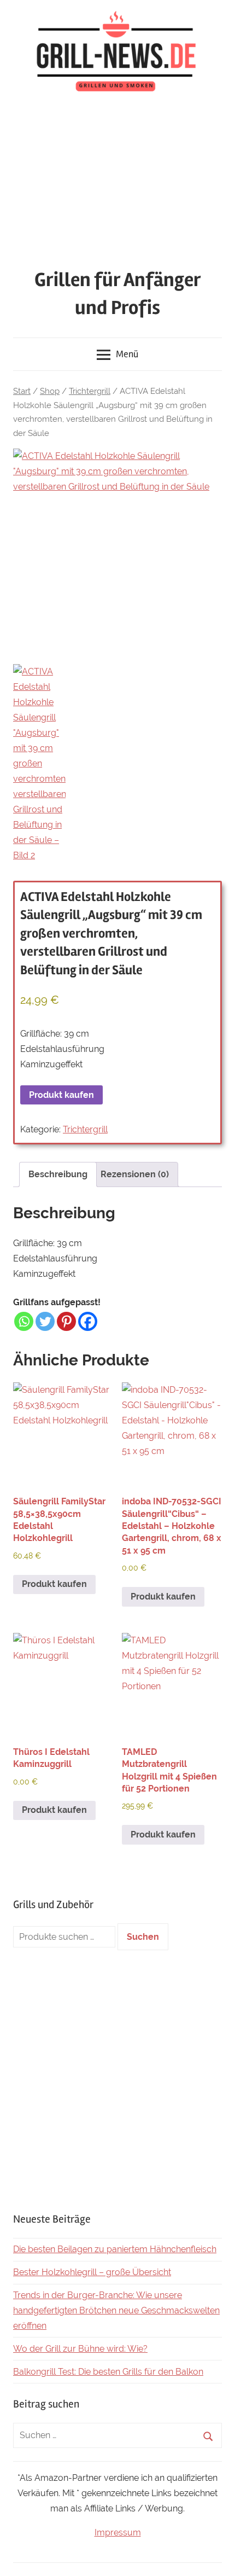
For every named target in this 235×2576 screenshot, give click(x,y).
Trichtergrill (90, 391)
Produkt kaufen (61, 1095)
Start (22, 391)
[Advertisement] (117, 183)
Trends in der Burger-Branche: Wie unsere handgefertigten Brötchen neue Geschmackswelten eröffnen (116, 2310)
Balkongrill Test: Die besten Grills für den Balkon (108, 2372)
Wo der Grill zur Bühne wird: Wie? (80, 2349)
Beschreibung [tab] (58, 1174)
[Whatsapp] (24, 1321)
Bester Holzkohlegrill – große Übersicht (92, 2272)
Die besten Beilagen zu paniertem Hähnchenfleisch (115, 2249)
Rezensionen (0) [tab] (135, 1174)
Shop (50, 391)
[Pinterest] (66, 1321)
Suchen (143, 1937)
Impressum (118, 2533)
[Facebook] (88, 1321)
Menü (127, 354)
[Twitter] (45, 1321)
